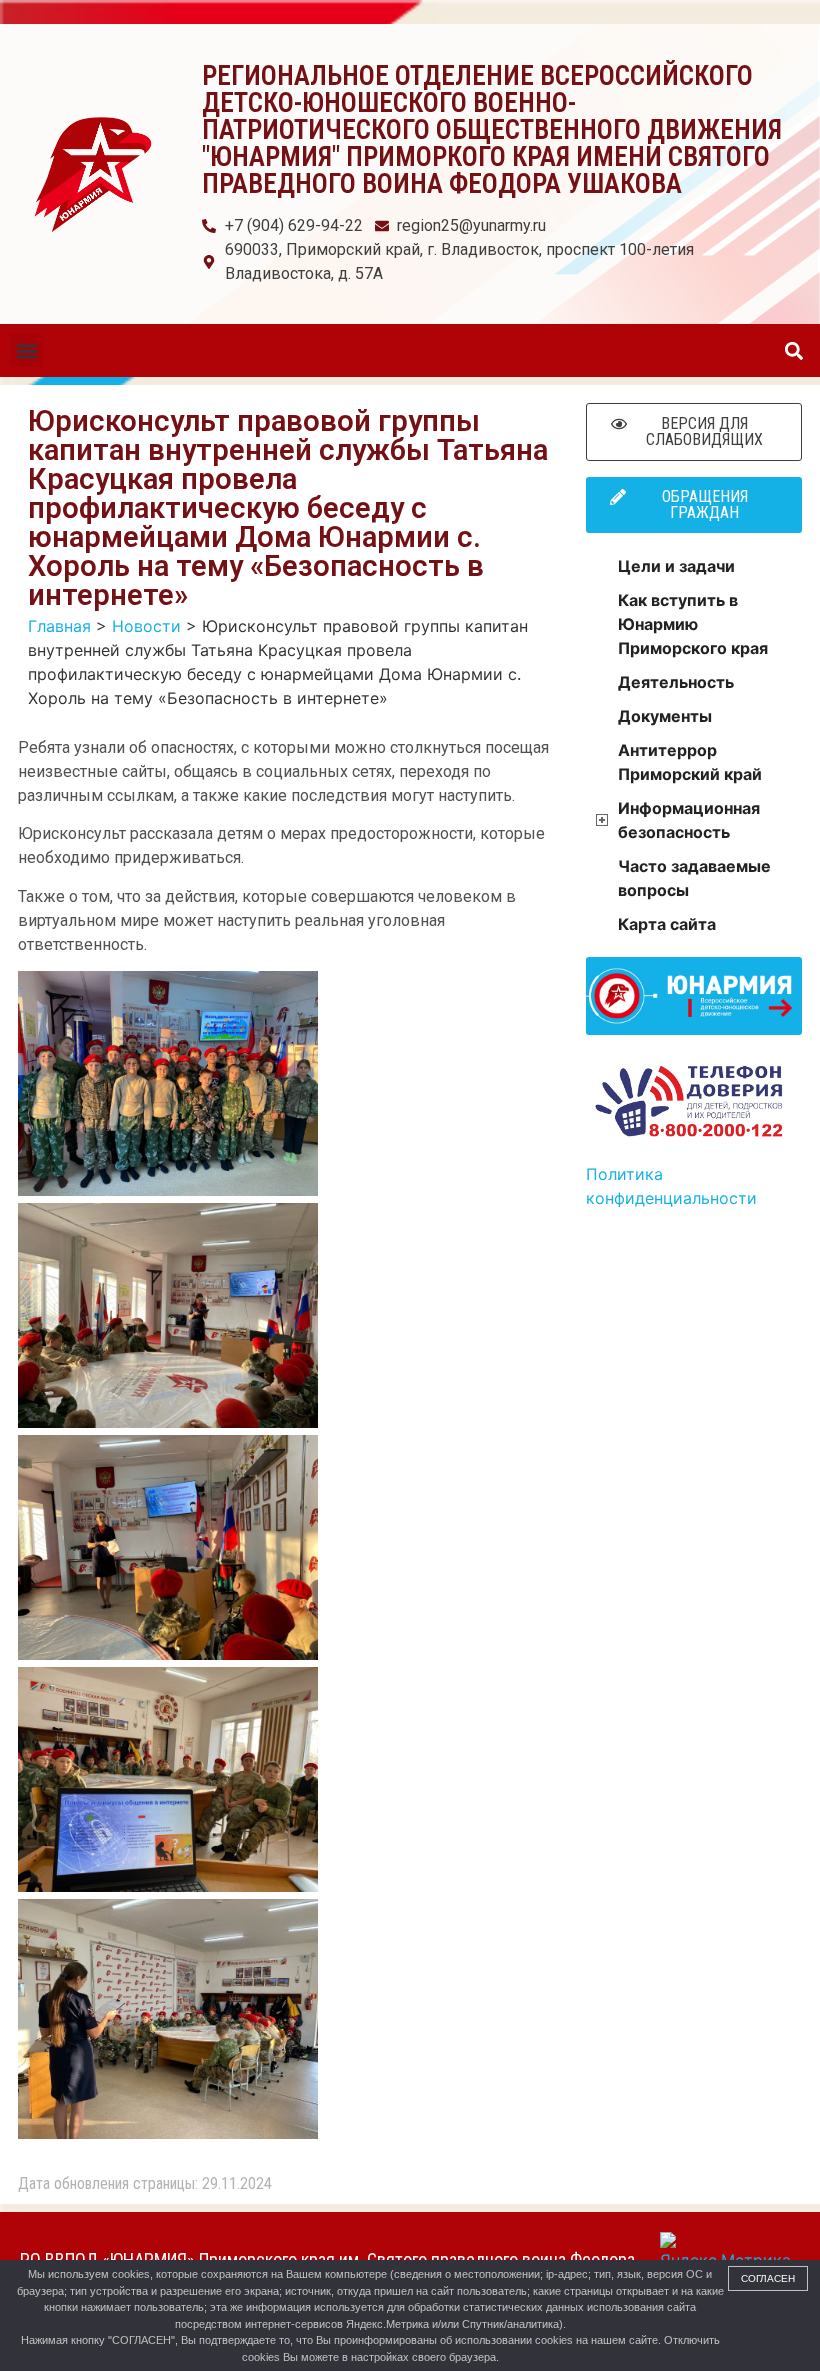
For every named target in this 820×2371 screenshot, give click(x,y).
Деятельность (676, 682)
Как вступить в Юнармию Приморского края (693, 624)
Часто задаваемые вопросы (694, 878)
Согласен (768, 2278)
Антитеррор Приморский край (690, 762)
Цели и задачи (676, 566)
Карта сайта (667, 924)
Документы (665, 716)
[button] (26, 350)
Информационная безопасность (689, 820)
